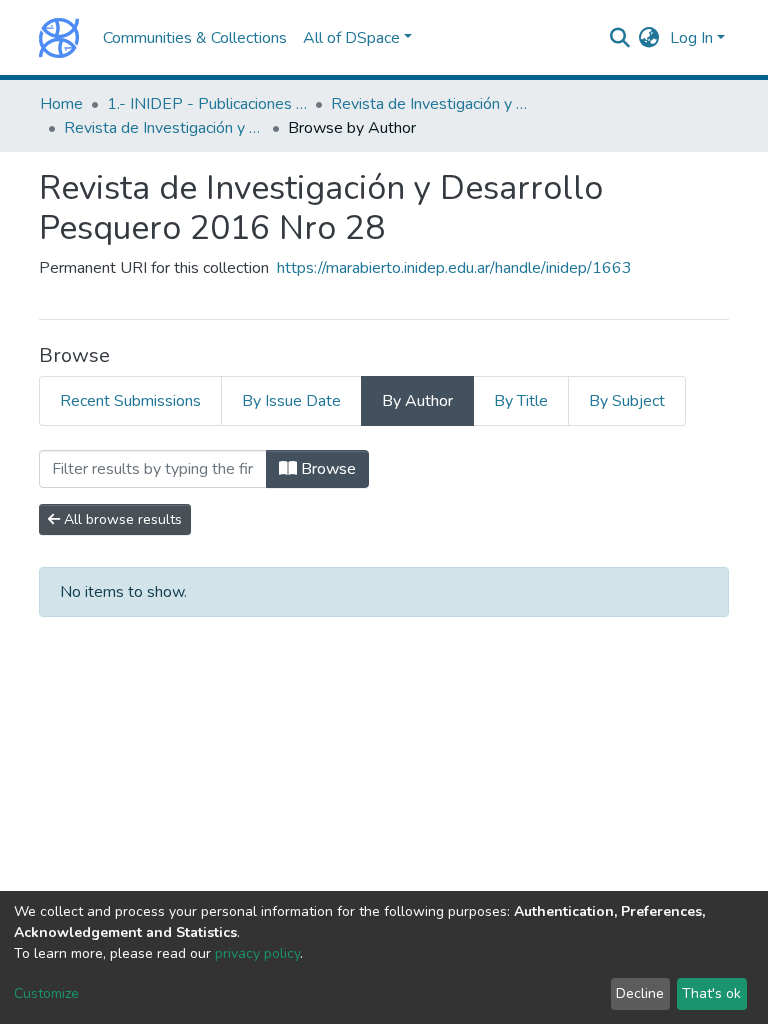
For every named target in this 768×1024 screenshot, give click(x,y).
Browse (326, 469)
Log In (691, 38)
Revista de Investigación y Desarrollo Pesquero (431, 104)
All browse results (121, 519)
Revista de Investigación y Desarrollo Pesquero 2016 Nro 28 (164, 128)
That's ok (711, 993)
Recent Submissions (130, 401)
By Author (417, 401)
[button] (649, 38)
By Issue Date (291, 401)
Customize (46, 993)
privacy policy (257, 953)
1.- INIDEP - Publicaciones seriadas (207, 104)
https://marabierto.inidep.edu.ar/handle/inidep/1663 (454, 268)
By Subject (627, 401)
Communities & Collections (195, 38)
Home (61, 104)
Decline (640, 993)
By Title (521, 401)
